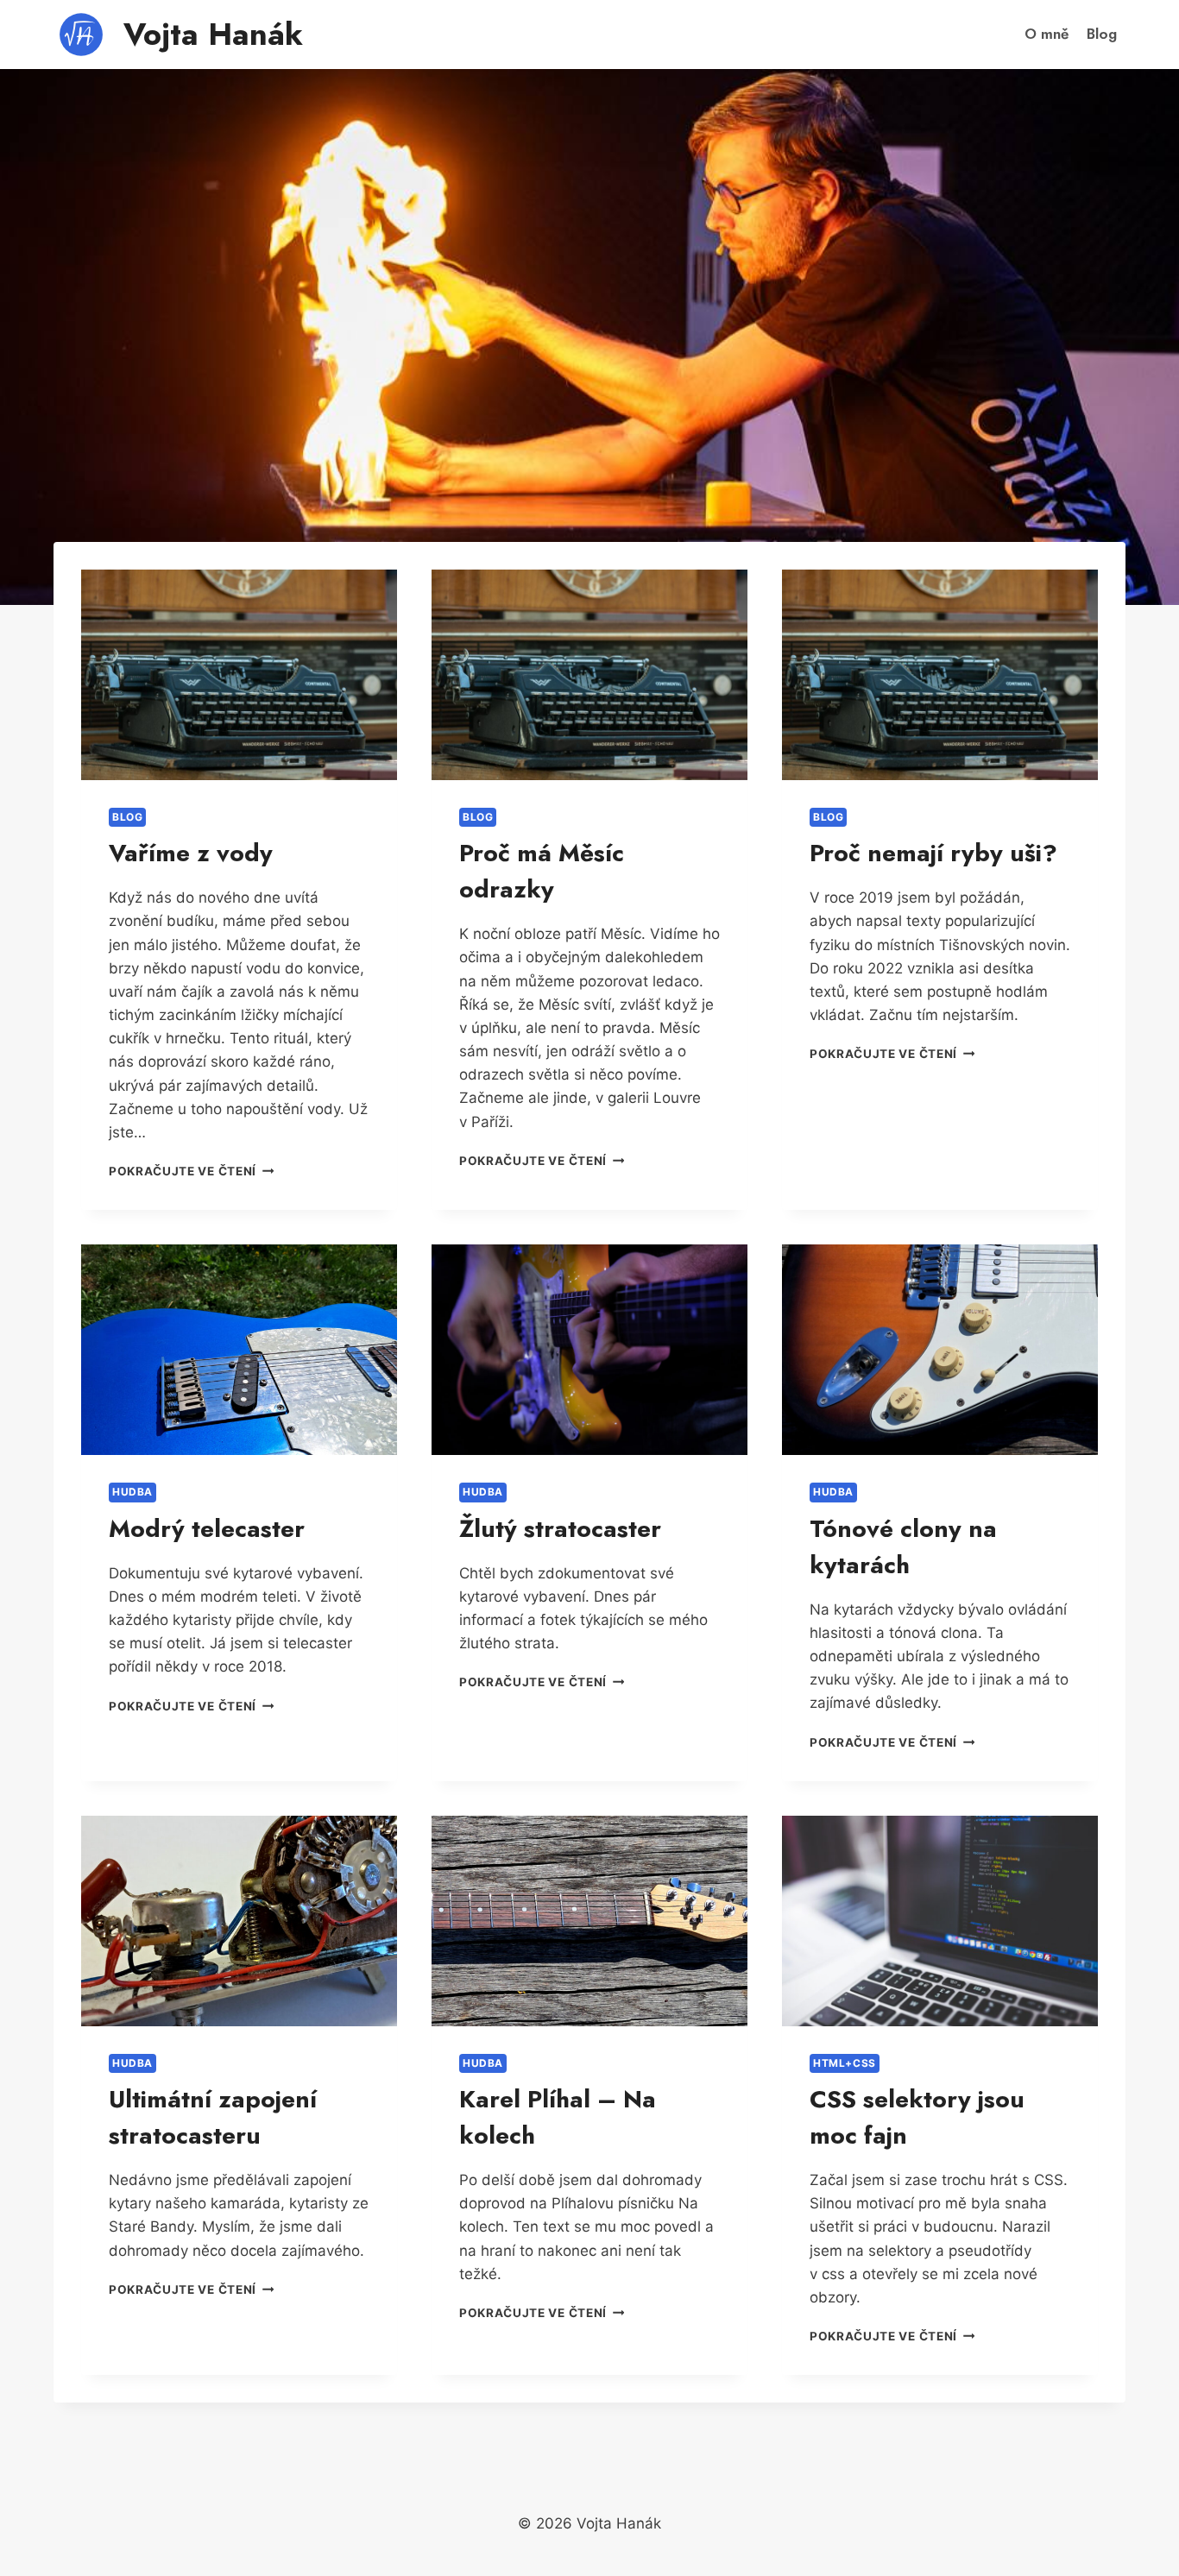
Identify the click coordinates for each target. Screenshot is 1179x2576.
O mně (1047, 34)
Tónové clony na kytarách (903, 1547)
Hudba (132, 1492)
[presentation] (239, 675)
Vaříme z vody (191, 853)
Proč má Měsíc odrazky (542, 871)
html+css (845, 2063)
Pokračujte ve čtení (191, 1171)
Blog (1102, 34)
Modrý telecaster (207, 1529)
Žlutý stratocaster (560, 1529)
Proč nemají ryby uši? (933, 853)
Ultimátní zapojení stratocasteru (213, 2117)
